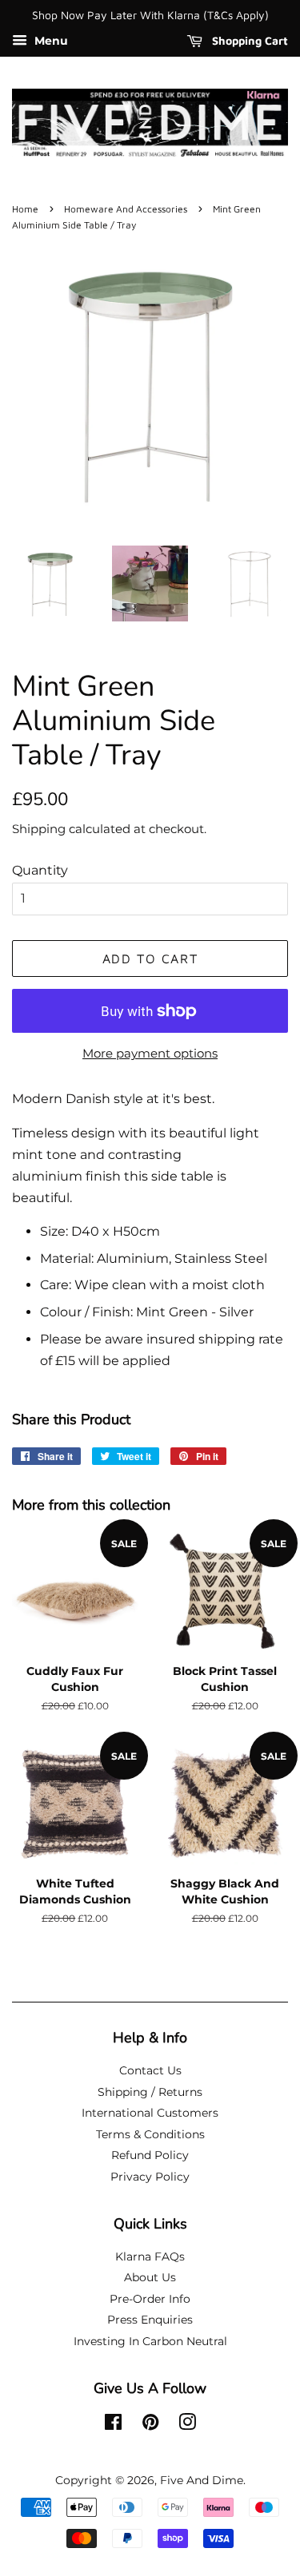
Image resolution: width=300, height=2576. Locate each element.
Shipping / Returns (150, 2092)
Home (25, 209)
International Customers (150, 2113)
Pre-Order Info (150, 2299)
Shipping (39, 829)
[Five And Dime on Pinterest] (150, 2425)
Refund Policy (150, 2155)
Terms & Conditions (150, 2134)
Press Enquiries (150, 2320)
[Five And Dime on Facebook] (113, 2425)
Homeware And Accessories (126, 209)
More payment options (150, 1053)
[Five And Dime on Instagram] (187, 2425)
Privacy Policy (150, 2177)
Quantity (40, 870)
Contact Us (150, 2070)
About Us (150, 2277)
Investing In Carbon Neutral (150, 2341)
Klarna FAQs (150, 2256)
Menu (50, 41)
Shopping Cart (248, 40)
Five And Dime (202, 2480)
